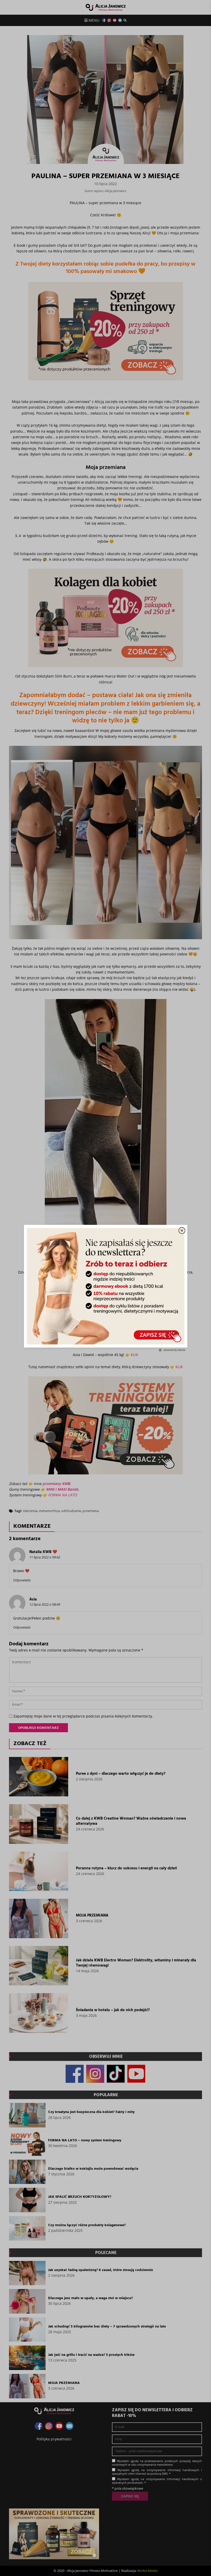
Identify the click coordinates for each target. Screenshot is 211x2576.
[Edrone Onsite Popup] (105, 1288)
